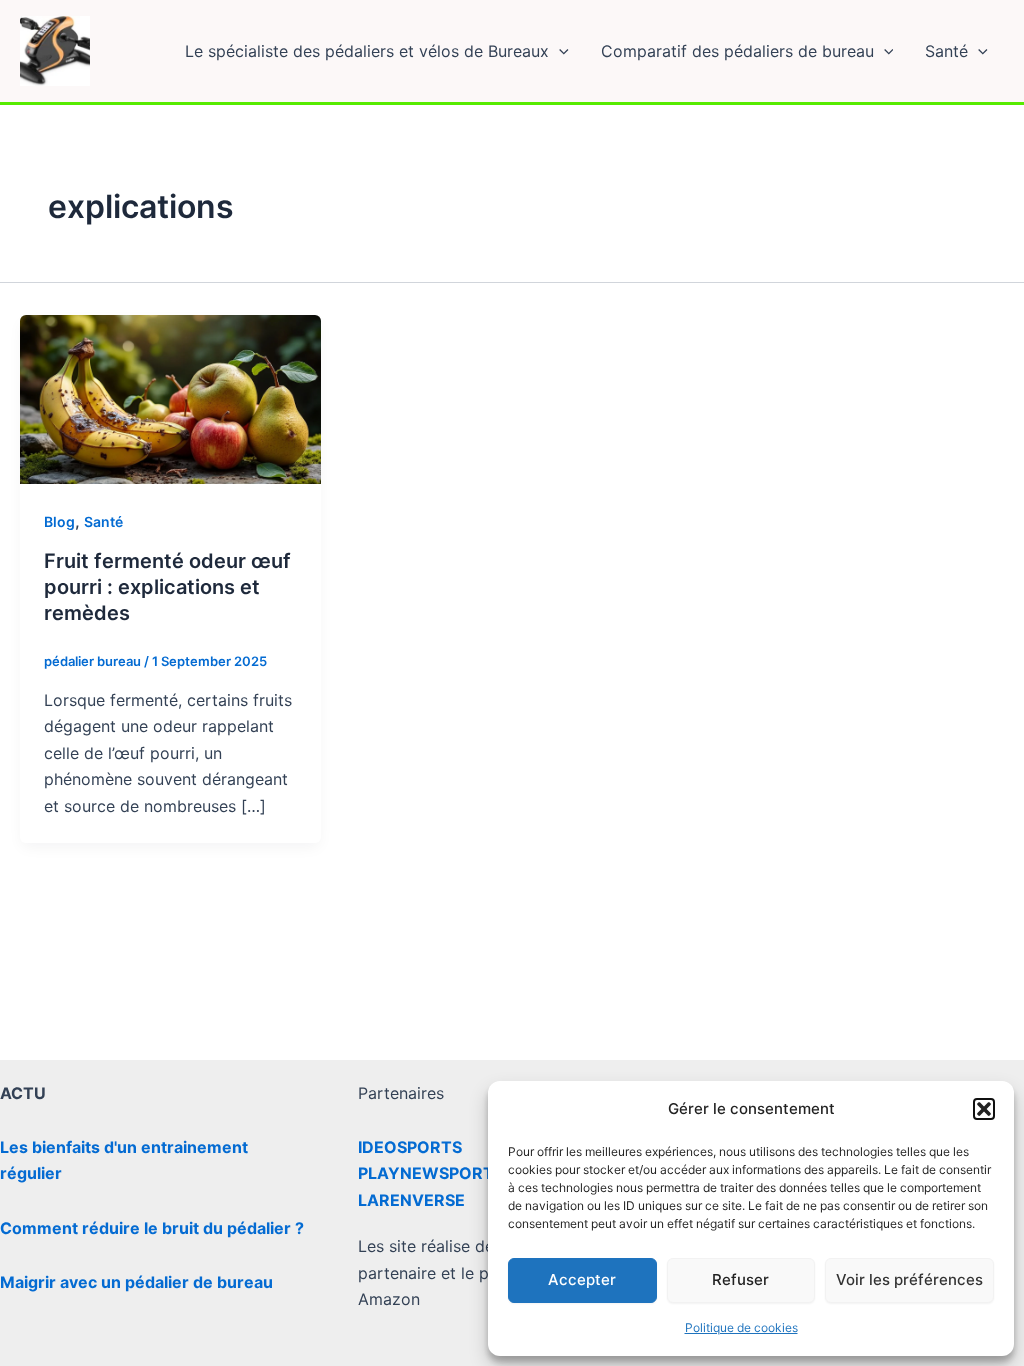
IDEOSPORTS (410, 1147)
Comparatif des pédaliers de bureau (737, 51)
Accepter (582, 1279)
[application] (559, 51)
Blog (59, 521)
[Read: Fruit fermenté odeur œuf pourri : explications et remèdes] (170, 398)
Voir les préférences (909, 1279)
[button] (984, 1109)
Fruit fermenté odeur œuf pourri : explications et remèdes (167, 587)
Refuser (740, 1279)
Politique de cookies (741, 1327)
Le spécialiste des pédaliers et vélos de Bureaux (367, 51)
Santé (946, 51)
